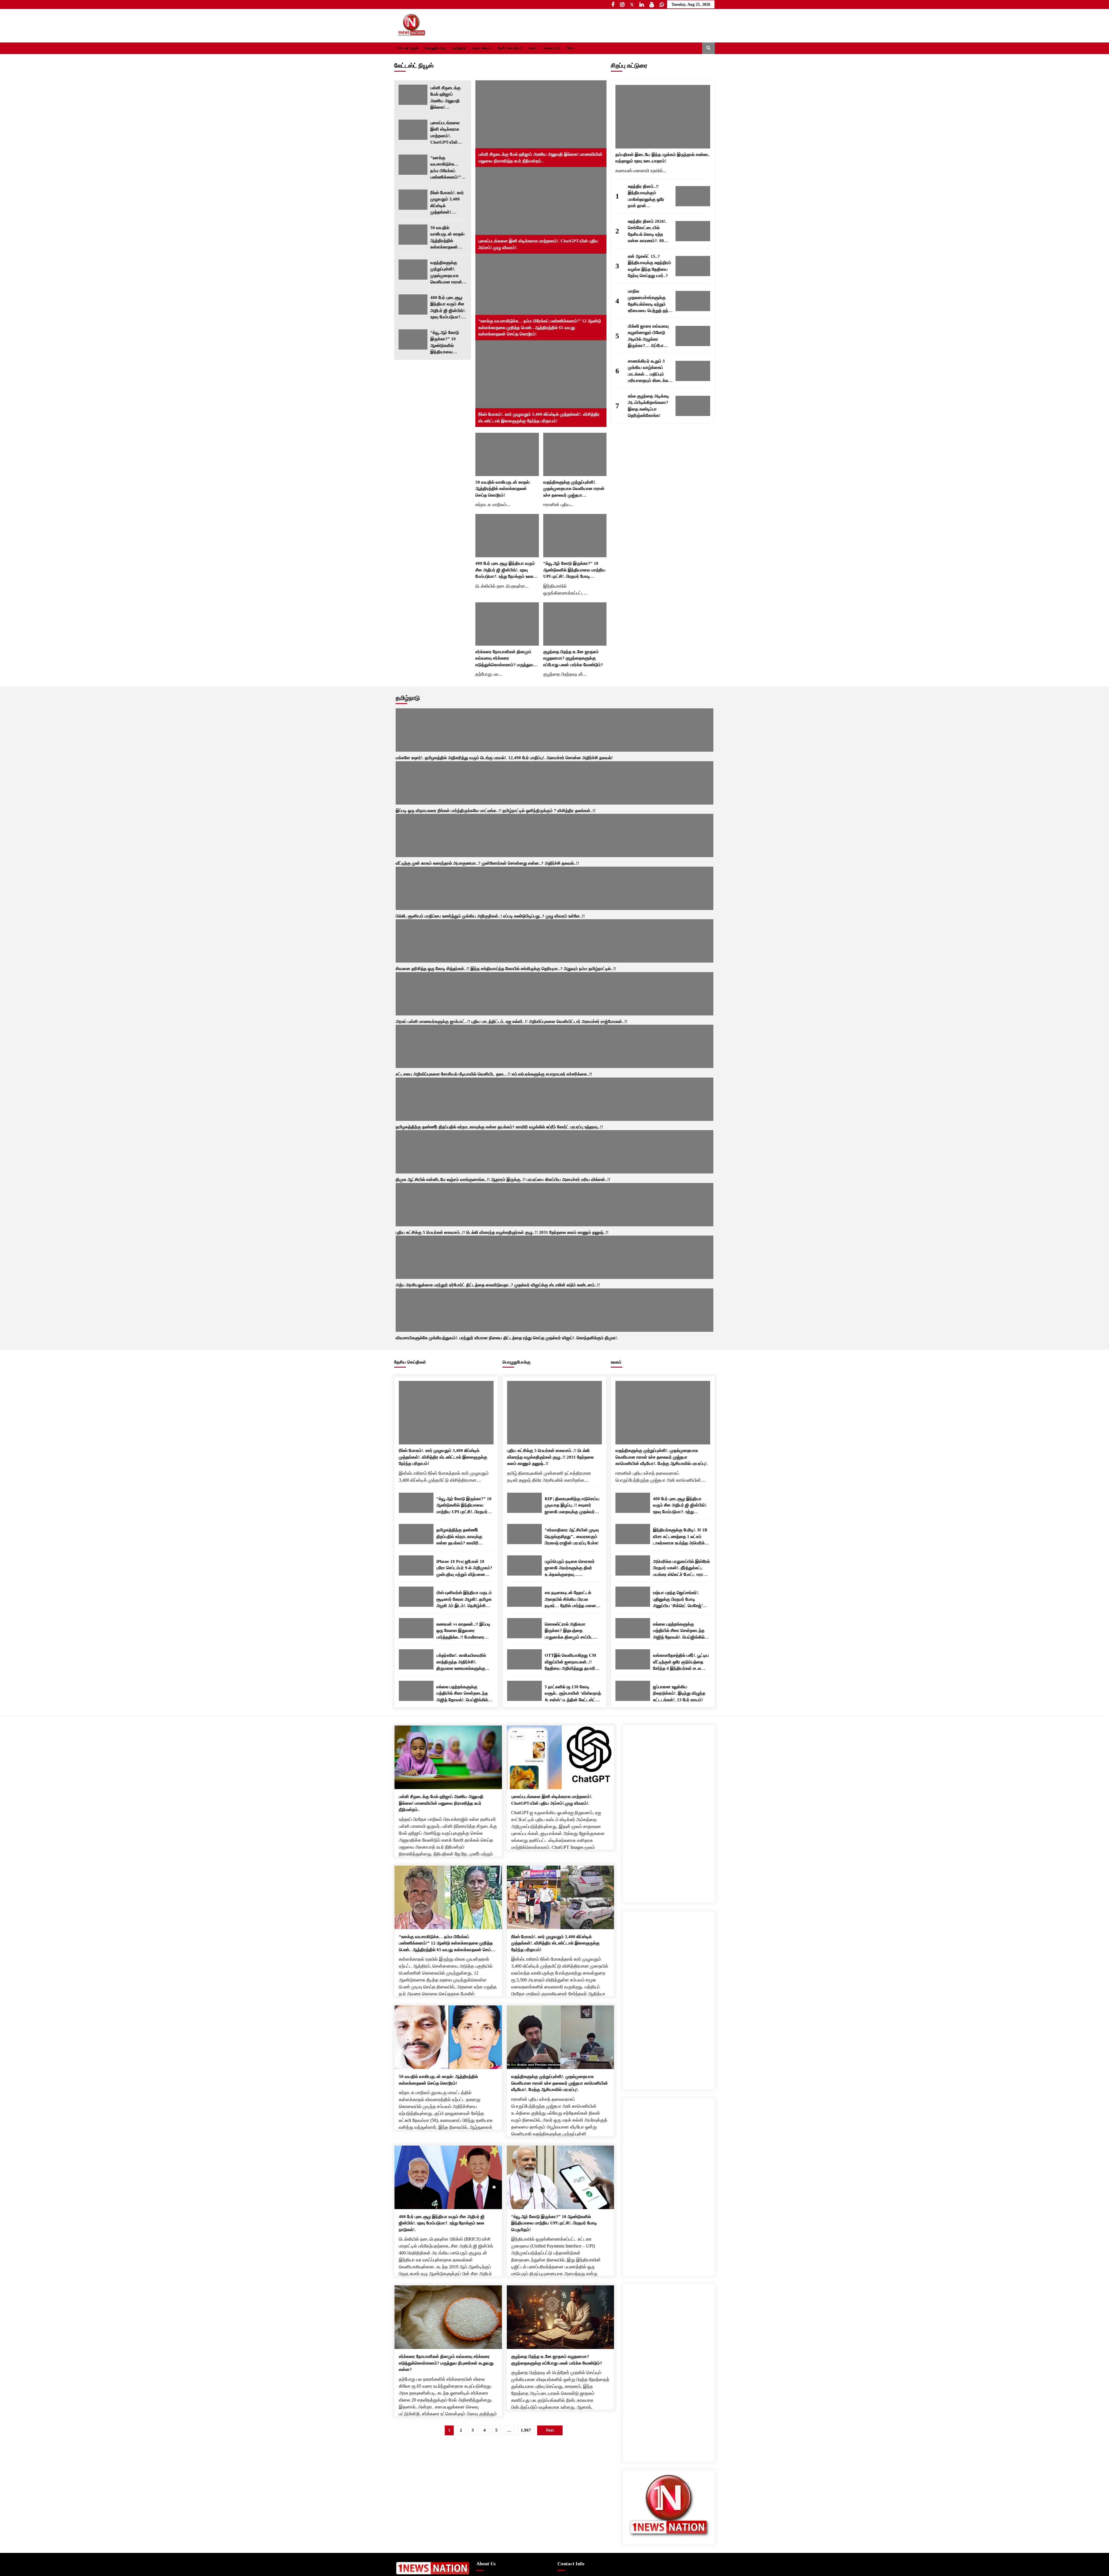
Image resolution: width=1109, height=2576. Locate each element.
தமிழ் (636, 1853)
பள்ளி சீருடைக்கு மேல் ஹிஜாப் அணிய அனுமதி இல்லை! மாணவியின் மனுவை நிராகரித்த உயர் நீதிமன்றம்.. (448, 98)
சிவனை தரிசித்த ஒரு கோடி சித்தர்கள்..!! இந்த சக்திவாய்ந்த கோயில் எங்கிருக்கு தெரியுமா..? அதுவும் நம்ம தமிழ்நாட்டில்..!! (634, 519)
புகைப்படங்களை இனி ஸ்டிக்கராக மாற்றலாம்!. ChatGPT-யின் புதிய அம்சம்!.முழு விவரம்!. (447, 133)
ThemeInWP (511, 1852)
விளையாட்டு (552, 48)
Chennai (569, 1789)
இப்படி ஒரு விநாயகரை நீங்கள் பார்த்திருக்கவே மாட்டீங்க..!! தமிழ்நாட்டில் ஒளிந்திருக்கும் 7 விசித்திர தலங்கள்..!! (473, 519)
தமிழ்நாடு (459, 48)
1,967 (526, 1621)
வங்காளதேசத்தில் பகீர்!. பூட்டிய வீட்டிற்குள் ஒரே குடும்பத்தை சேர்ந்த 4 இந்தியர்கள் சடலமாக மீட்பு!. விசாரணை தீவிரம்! (681, 853)
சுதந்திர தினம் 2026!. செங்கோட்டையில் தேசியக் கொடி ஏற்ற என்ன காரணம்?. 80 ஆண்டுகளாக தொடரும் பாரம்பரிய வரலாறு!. (649, 232)
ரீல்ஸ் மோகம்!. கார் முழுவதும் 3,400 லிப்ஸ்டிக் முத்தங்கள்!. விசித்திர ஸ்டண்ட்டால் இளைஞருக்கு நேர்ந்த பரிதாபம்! (447, 203)
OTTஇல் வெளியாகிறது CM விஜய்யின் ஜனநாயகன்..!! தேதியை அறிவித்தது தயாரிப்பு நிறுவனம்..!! (572, 853)
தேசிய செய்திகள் (510, 48)
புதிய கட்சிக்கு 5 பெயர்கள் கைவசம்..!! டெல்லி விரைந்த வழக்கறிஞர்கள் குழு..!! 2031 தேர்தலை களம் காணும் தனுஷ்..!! (550, 648)
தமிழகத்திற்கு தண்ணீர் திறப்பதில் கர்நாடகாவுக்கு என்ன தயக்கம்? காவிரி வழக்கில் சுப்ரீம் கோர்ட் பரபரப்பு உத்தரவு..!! (464, 728)
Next (708, 485)
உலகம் (533, 48)
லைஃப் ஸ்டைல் (482, 48)
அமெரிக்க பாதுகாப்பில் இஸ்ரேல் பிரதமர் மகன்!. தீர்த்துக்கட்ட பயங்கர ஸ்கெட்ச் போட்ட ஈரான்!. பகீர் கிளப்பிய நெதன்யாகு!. (681, 759)
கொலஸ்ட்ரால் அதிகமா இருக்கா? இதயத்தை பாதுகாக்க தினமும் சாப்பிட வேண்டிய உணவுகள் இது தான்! (572, 822)
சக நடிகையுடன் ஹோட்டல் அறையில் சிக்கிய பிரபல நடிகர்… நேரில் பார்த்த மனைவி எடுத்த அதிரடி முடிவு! (573, 790)
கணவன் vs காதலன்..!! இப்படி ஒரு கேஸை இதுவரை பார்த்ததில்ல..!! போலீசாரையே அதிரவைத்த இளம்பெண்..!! (463, 822)
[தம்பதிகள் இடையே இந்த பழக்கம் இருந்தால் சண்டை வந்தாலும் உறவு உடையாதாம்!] (663, 117)
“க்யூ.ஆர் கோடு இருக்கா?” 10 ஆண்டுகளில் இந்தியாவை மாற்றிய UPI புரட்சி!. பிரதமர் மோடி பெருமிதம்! (446, 343)
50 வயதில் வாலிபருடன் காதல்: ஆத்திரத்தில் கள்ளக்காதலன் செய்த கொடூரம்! (448, 238)
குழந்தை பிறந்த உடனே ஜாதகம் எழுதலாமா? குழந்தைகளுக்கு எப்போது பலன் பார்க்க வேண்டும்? (573, 409)
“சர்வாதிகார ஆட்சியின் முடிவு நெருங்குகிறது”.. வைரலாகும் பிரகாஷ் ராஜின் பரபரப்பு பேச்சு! (572, 727)
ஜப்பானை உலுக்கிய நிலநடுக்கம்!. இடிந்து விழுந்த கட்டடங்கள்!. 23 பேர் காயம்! (679, 884)
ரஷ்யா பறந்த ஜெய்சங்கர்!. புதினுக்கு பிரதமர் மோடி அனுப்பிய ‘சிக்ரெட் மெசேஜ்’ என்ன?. (678, 790)
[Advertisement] (669, 1003)
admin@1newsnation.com (586, 1782)
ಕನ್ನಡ (704, 1853)
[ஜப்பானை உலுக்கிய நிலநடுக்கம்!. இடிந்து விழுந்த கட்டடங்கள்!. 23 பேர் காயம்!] (633, 881)
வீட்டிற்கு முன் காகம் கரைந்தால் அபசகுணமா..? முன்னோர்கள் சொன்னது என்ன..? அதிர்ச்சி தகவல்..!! (526, 519)
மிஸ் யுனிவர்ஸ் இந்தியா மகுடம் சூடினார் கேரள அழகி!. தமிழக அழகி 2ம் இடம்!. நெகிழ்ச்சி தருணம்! (464, 790)
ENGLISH (658, 1853)
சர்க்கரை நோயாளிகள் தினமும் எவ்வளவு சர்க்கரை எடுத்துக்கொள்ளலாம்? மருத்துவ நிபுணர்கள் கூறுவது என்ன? (504, 409)
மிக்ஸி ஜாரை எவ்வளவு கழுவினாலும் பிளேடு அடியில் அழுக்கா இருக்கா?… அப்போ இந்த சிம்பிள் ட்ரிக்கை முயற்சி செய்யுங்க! (648, 337)
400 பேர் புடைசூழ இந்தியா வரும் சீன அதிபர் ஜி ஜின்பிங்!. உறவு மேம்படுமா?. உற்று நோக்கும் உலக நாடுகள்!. (448, 308)
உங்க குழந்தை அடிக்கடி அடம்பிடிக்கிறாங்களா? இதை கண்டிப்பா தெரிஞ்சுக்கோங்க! (649, 406)
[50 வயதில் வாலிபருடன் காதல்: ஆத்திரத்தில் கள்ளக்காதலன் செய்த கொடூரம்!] (413, 235)
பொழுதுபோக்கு (436, 48)
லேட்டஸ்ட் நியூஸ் (408, 48)
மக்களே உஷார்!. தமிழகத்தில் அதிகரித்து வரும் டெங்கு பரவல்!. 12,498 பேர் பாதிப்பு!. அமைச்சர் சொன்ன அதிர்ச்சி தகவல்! (417, 519)
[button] (696, 48)
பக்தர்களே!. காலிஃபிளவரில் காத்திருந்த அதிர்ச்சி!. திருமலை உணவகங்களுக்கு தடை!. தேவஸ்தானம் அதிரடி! (463, 853)
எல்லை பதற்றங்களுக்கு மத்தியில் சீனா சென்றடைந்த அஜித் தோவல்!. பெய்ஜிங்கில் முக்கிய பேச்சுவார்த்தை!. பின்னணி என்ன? (462, 884)
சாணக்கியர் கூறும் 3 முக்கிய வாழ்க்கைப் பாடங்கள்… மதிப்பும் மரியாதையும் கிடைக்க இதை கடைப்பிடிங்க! (648, 372)
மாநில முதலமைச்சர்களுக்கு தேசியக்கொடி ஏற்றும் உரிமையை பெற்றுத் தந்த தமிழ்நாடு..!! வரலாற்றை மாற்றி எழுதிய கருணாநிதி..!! (650, 302)
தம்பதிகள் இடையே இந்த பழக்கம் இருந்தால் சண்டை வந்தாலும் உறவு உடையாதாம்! (663, 158)
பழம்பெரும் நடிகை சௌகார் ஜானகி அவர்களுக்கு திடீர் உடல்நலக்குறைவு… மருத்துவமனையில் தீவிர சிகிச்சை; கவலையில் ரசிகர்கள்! (570, 759)
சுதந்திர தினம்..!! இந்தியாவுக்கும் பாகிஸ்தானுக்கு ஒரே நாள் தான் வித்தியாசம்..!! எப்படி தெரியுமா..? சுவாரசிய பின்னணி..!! (647, 197)
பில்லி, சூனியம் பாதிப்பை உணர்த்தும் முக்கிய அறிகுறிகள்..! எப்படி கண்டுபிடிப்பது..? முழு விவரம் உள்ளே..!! (579, 519)
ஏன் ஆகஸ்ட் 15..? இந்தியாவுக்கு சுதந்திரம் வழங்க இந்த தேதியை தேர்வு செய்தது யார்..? (650, 266)
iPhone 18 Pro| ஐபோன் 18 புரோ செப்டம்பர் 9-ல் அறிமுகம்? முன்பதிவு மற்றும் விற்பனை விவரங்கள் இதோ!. (464, 759)
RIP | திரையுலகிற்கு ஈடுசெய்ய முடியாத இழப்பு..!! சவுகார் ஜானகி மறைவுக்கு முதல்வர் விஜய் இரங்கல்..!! (572, 696)
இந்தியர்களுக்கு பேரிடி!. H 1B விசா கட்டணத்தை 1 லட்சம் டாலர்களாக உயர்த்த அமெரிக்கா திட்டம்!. (681, 728)
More (572, 48)
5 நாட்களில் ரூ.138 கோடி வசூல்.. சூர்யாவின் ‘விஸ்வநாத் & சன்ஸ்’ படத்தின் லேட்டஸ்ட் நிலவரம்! (573, 884)
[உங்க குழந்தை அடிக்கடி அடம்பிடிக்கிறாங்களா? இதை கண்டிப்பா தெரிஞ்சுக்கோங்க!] (693, 406)
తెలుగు (682, 1853)
